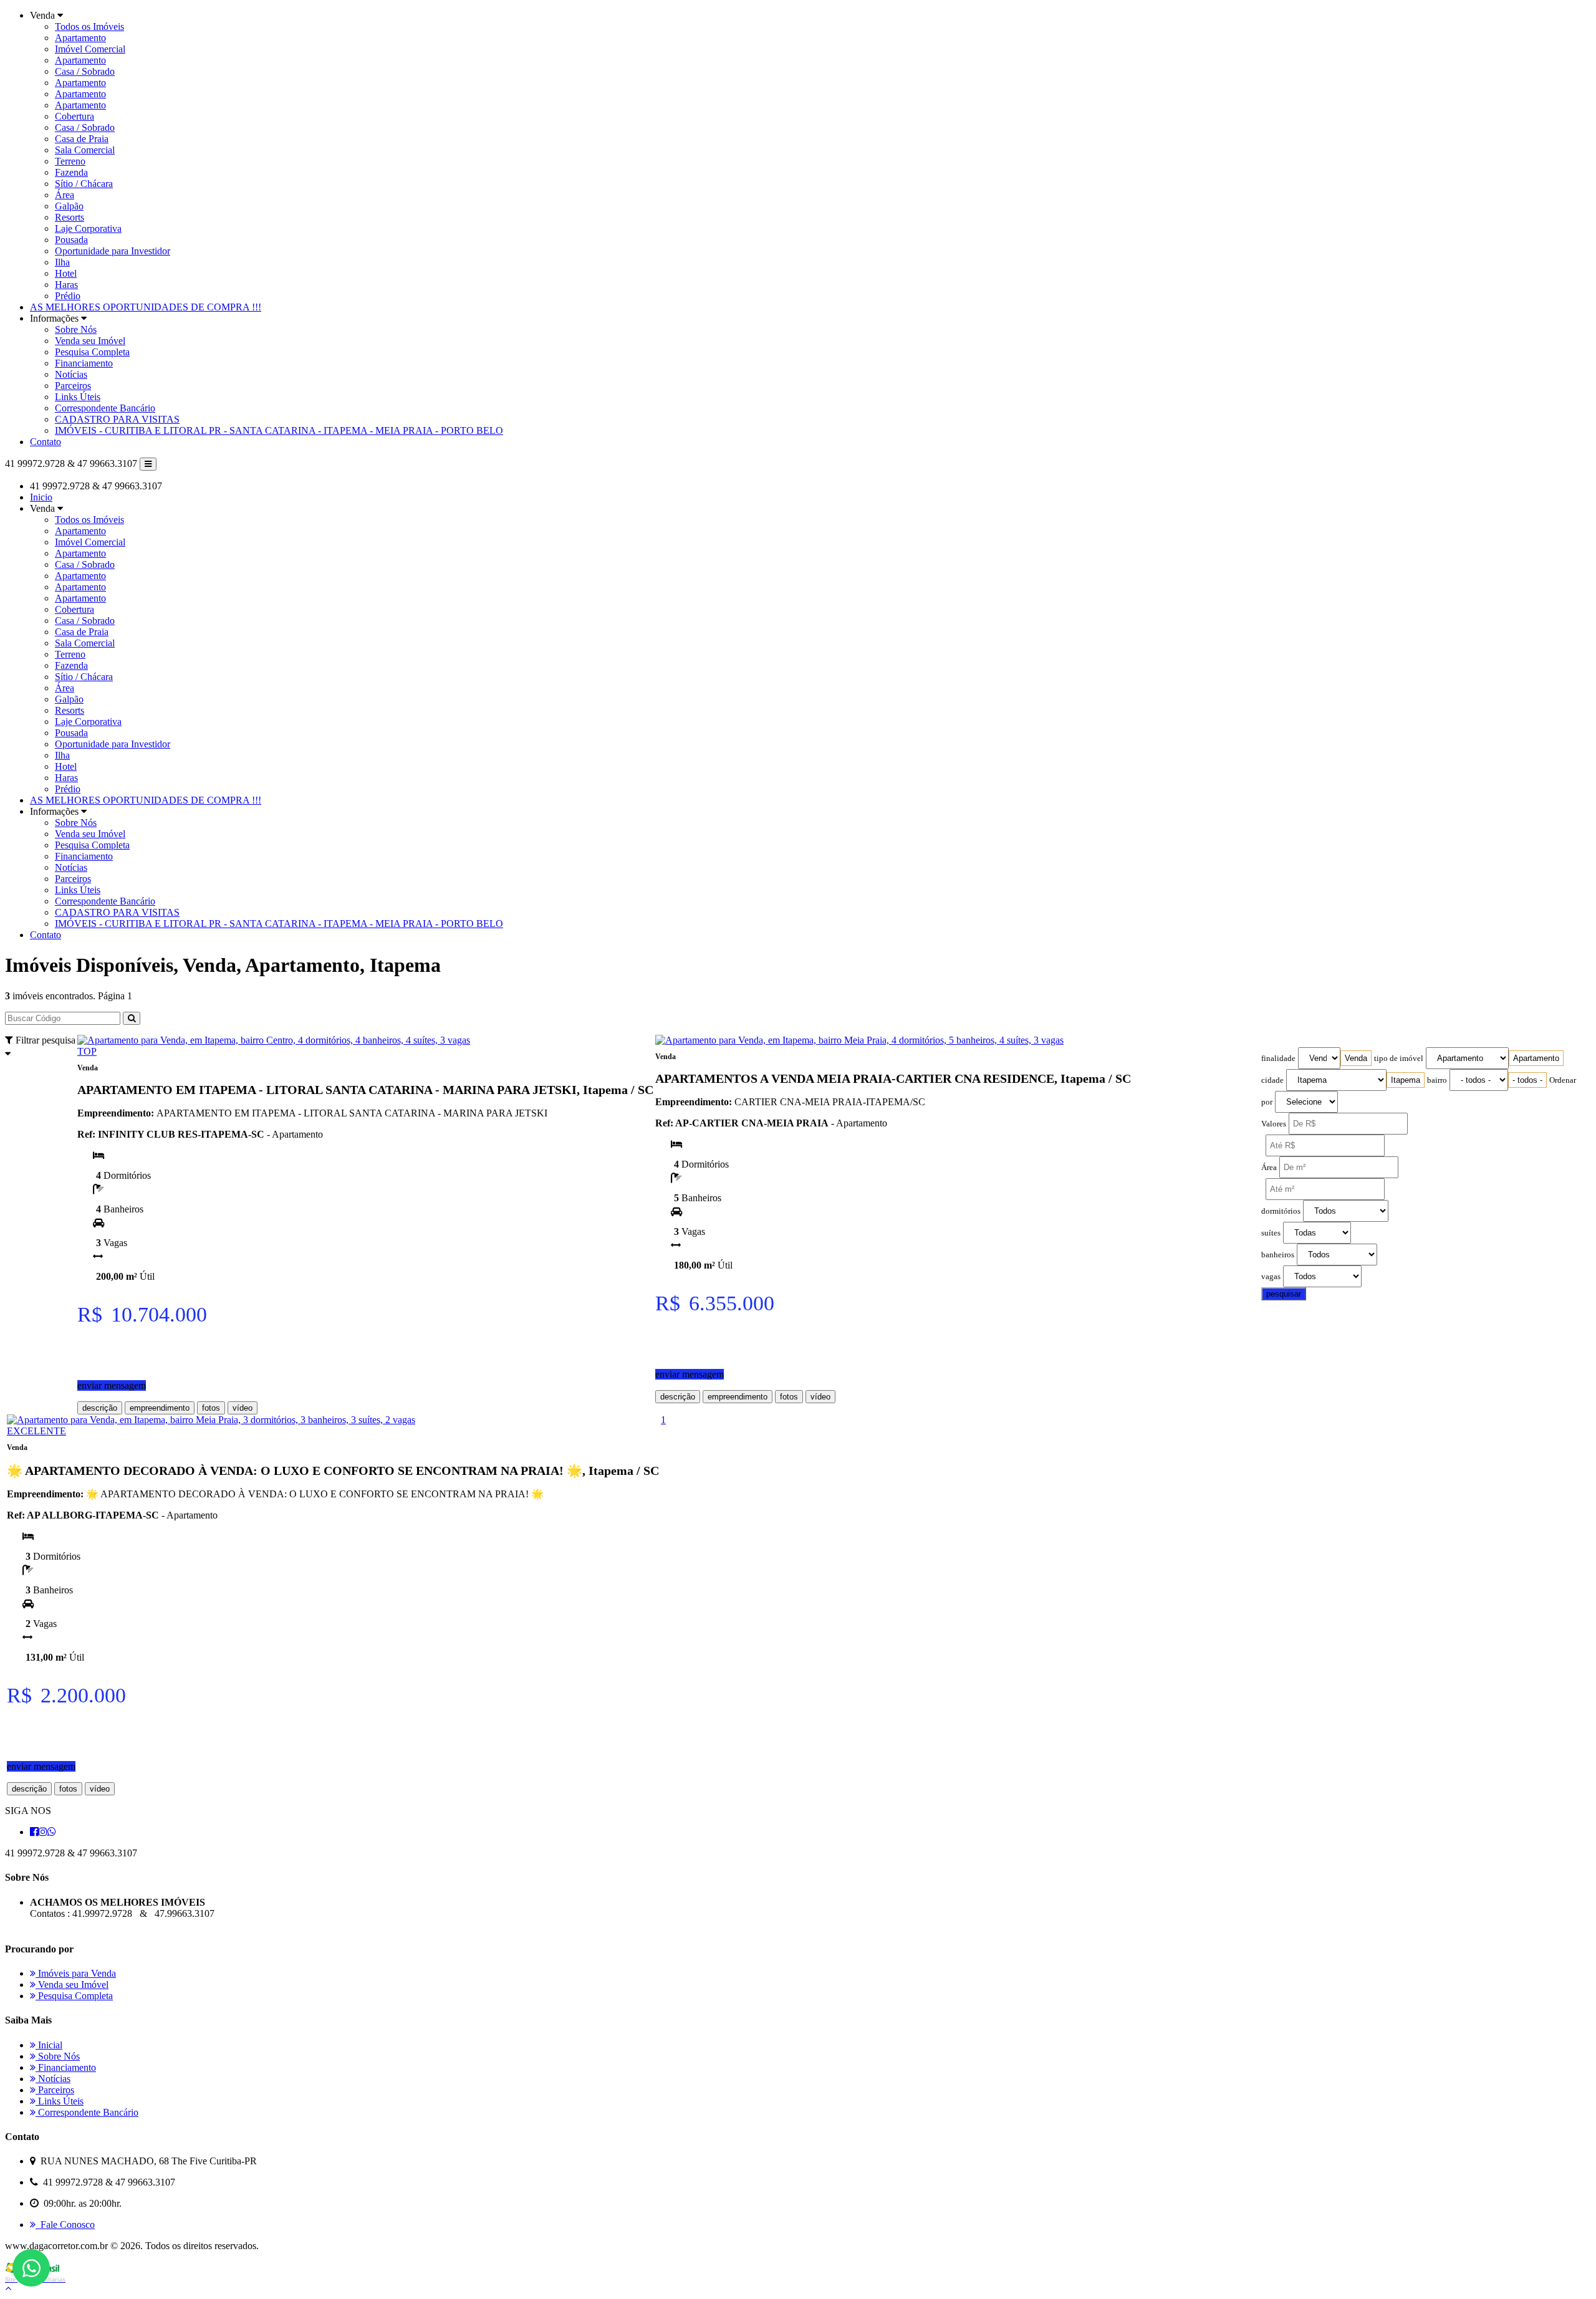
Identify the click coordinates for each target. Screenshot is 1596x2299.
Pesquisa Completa (92, 352)
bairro (1437, 1080)
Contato (46, 442)
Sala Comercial (85, 150)
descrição (100, 1408)
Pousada (71, 240)
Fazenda (71, 172)
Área (65, 195)
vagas (1271, 1277)
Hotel (66, 273)
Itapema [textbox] (1406, 1080)
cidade (1272, 1080)
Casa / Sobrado (85, 71)
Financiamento (84, 363)
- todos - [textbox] (1527, 1080)
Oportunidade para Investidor (113, 251)
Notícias (71, 374)
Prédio (68, 296)
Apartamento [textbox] (1536, 1058)
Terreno (70, 161)
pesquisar (1284, 1294)
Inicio (41, 497)
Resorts (70, 217)
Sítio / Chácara (84, 184)
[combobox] (1356, 1058)
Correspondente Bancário (105, 408)
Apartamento (80, 38)
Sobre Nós (76, 329)
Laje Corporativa (88, 228)
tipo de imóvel (1399, 1058)
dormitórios (1281, 1211)
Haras (66, 285)
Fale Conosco (65, 2225)
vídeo (243, 1408)
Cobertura (75, 116)
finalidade (1278, 1058)
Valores (1274, 1124)
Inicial (49, 2045)
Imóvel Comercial (90, 49)
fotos (211, 1408)
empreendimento (160, 1408)
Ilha (62, 262)
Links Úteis (78, 397)
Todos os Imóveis (89, 26)
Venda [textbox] (1356, 1058)
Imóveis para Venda (76, 1973)
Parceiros (73, 386)
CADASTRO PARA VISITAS (117, 419)
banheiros (1278, 1255)
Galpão (69, 206)
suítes (1271, 1233)
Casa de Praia (82, 139)
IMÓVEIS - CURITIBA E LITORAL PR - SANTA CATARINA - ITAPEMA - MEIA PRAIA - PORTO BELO (279, 430)
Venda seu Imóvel (90, 341)
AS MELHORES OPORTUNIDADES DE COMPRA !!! (146, 307)
